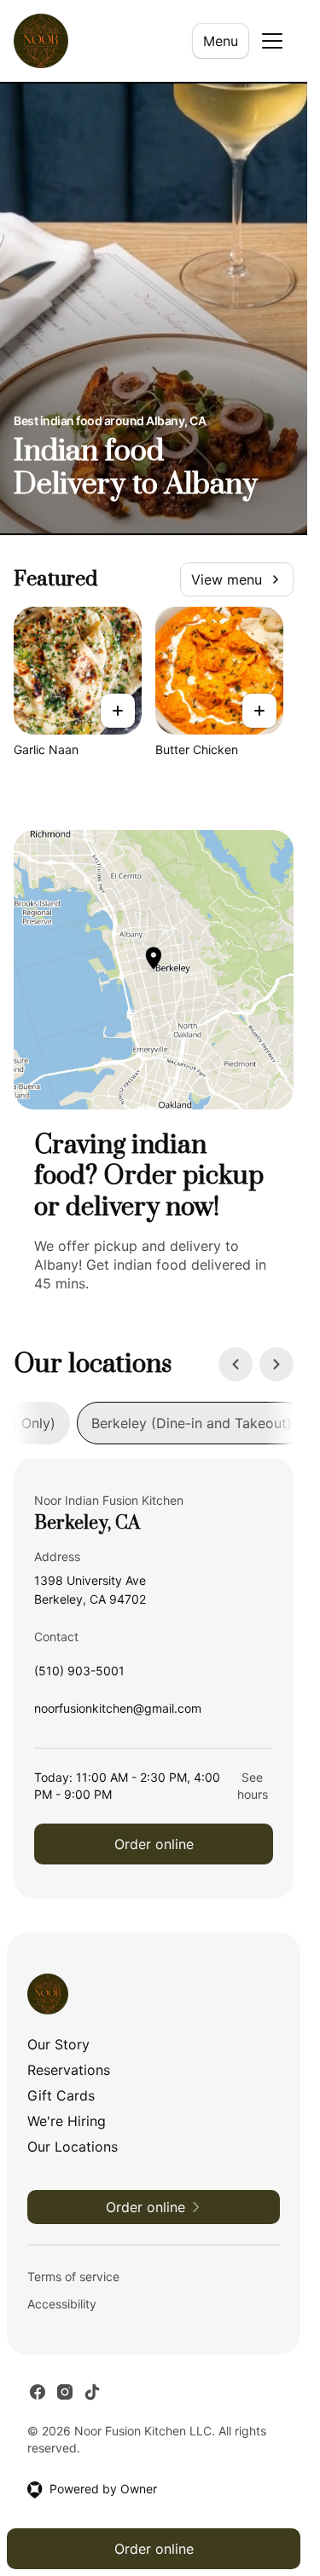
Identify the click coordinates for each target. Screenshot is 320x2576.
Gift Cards (61, 2095)
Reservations (69, 2070)
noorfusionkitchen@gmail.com (118, 1712)
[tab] (192, 1423)
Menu (221, 41)
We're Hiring (67, 2121)
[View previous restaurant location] (236, 1364)
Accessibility (62, 2304)
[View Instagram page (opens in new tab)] (65, 2392)
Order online (154, 1844)
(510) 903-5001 (79, 1675)
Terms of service (73, 2276)
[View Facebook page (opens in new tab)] (38, 2392)
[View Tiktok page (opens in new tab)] (92, 2392)
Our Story (58, 2044)
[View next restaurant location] (276, 1364)
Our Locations (73, 2147)
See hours (253, 1786)
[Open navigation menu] (272, 41)
